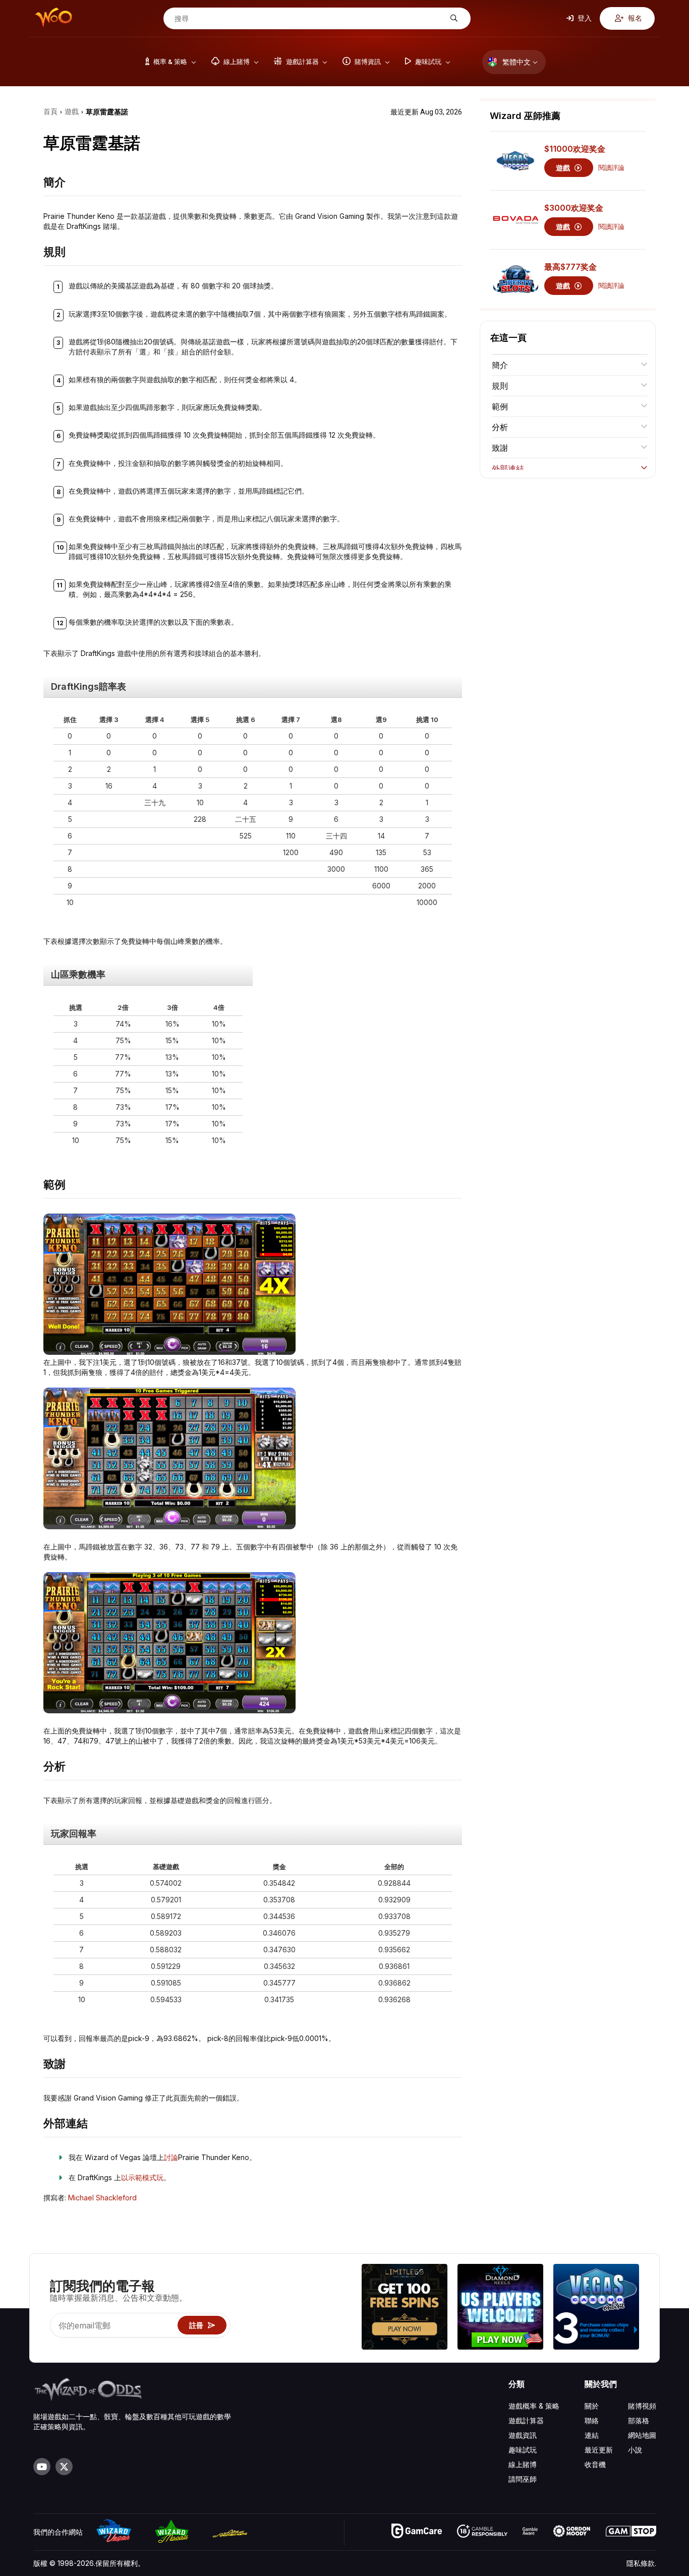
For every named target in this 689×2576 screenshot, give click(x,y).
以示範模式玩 (142, 2177)
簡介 (500, 365)
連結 (592, 2435)
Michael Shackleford (102, 2198)
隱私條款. (641, 2563)
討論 (171, 2157)
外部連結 (508, 468)
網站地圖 (642, 2435)
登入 (584, 18)
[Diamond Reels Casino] (500, 2308)
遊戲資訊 (523, 2435)
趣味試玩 (523, 2450)
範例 (500, 406)
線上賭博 (523, 2464)
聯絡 (592, 2420)
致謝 (500, 448)
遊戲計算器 (526, 2420)
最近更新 (599, 2450)
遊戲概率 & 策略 (534, 2406)
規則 (500, 386)
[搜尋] (453, 18)
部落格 (639, 2420)
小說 (635, 2450)
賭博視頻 (642, 2406)
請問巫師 (523, 2479)
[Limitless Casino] (405, 2308)
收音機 (595, 2464)
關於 (592, 2406)
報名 (634, 18)
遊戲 (564, 168)
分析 (500, 427)
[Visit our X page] (64, 2467)
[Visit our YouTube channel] (42, 2467)
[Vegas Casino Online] (596, 2308)
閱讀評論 (611, 168)
